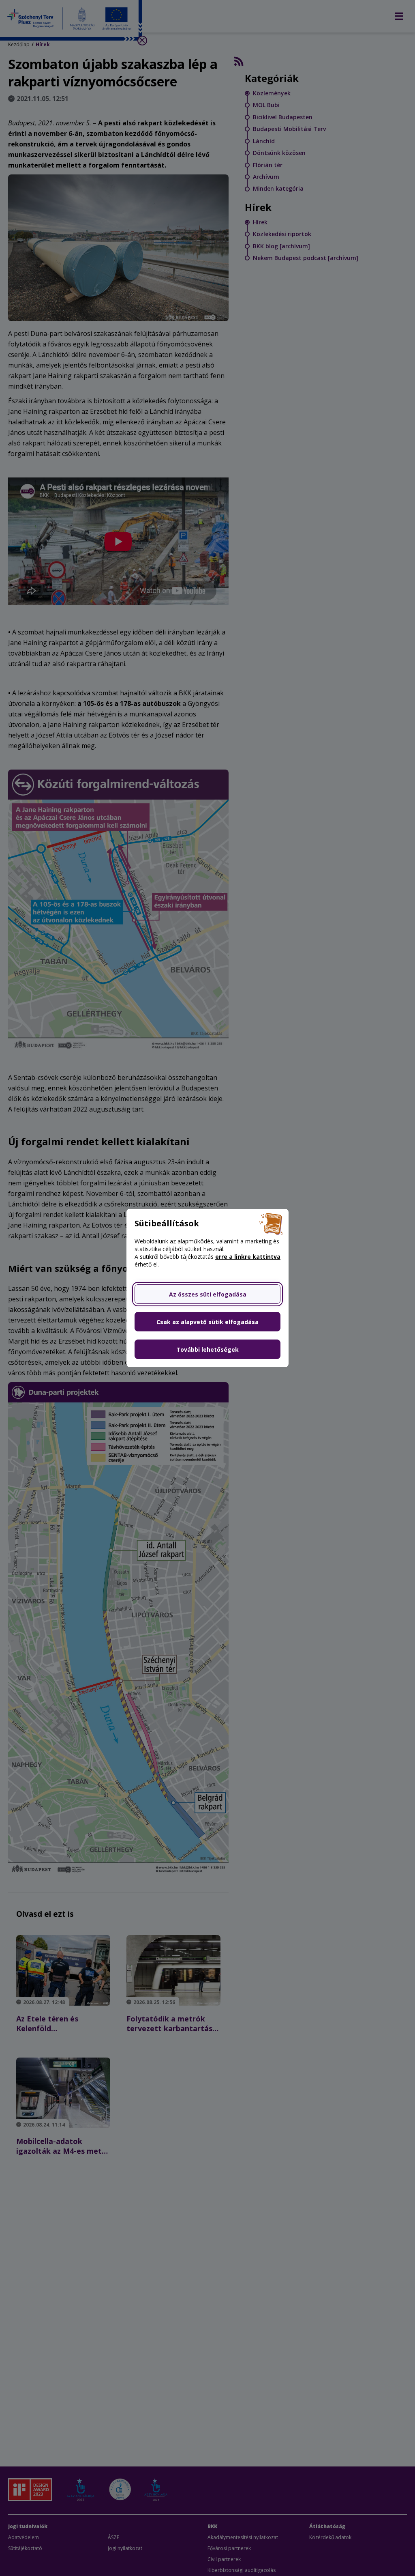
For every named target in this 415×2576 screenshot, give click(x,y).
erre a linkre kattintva (248, 1257)
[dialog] (207, 1288)
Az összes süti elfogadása (208, 1294)
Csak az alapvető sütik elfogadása (207, 1322)
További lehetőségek (207, 1349)
